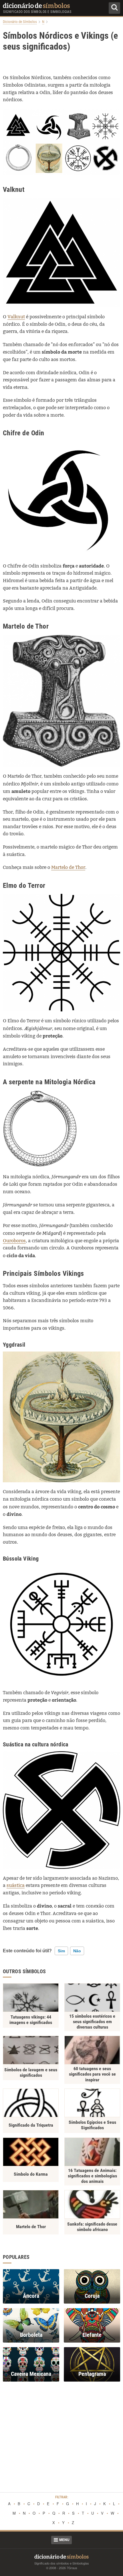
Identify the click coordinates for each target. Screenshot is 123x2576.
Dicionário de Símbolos (20, 22)
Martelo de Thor (68, 867)
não (77, 1951)
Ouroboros (14, 1241)
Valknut (16, 317)
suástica (16, 1885)
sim (61, 1951)
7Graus (72, 2568)
